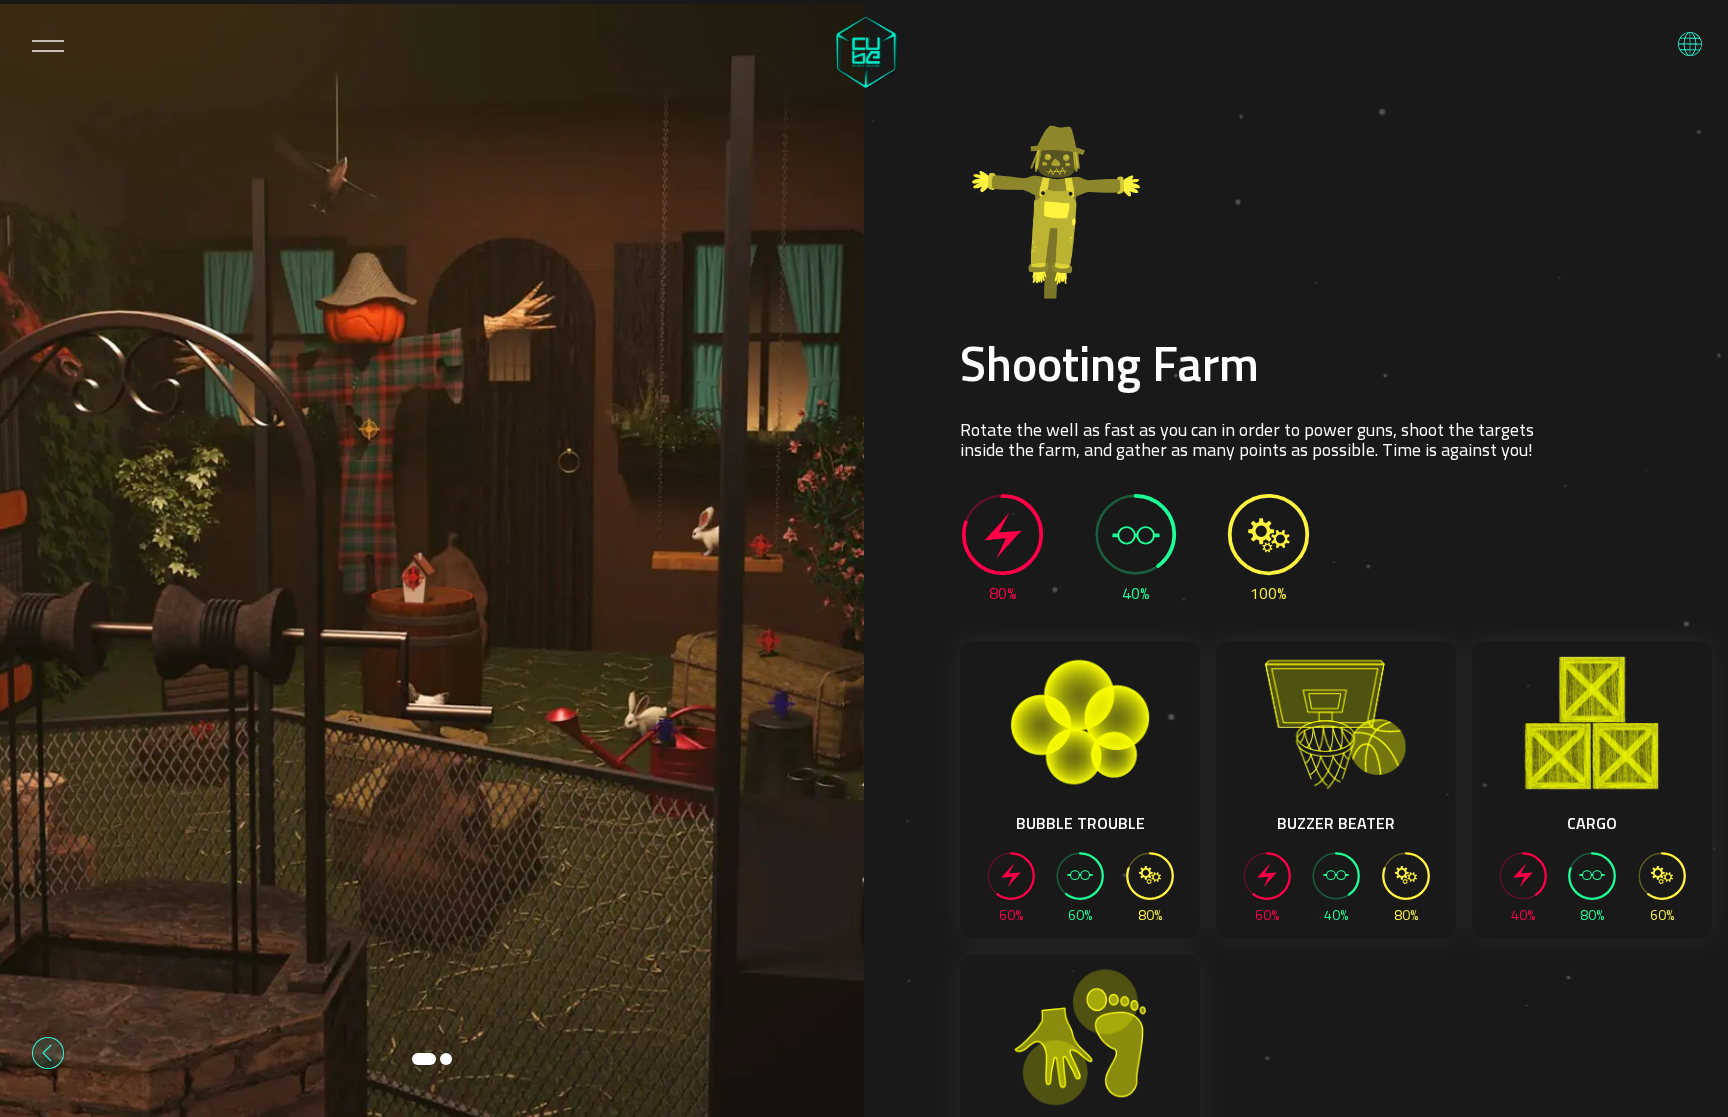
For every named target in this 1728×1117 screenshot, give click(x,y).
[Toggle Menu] (48, 46)
